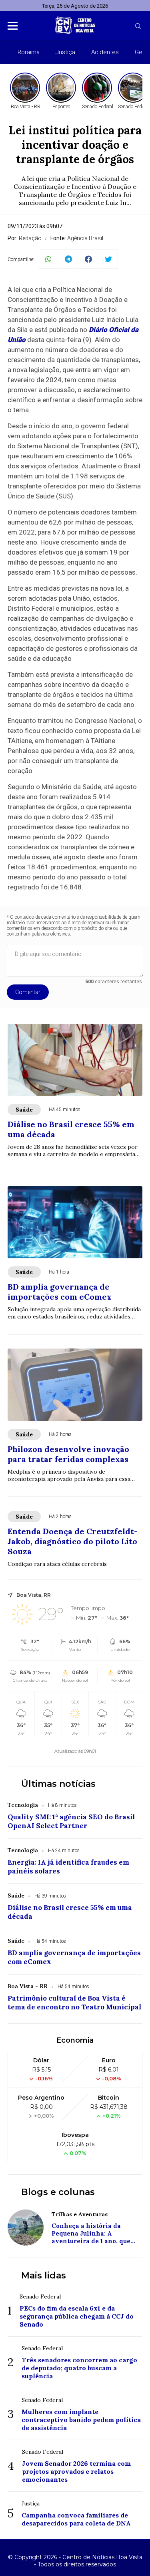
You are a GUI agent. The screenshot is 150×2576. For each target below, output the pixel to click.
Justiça (65, 52)
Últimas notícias (58, 1784)
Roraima (29, 52)
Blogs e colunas (58, 2192)
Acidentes (105, 52)
